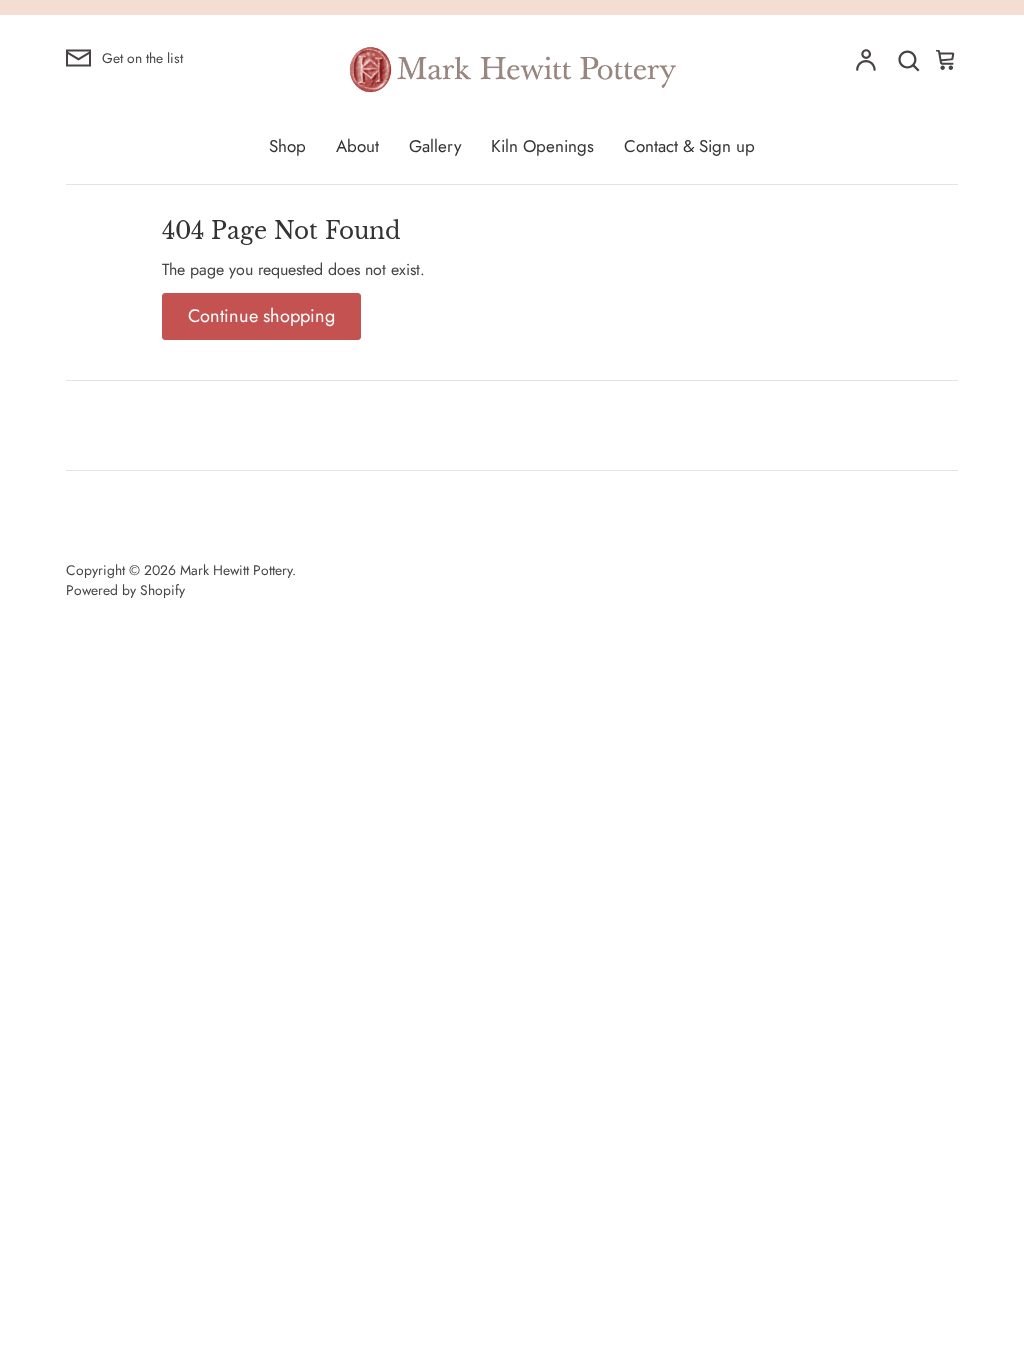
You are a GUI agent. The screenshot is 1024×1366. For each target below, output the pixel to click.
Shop (287, 146)
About (357, 146)
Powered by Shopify (125, 590)
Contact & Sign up (689, 146)
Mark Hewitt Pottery (236, 570)
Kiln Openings (542, 146)
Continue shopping (261, 316)
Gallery (435, 146)
